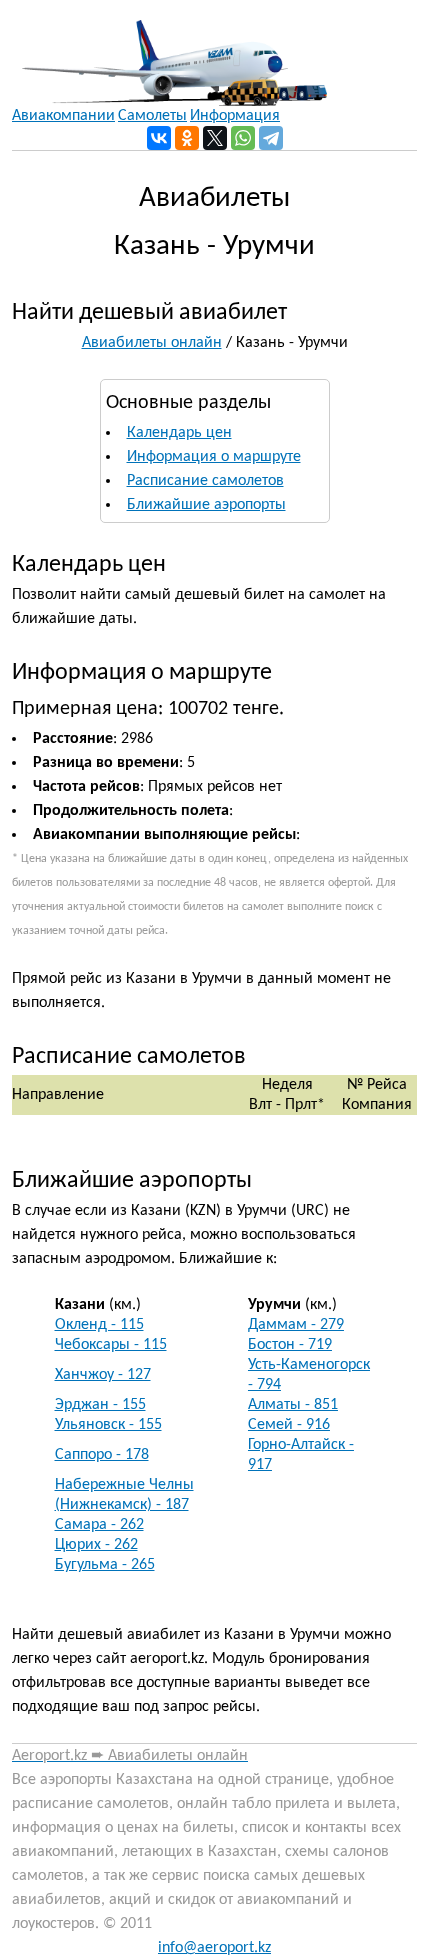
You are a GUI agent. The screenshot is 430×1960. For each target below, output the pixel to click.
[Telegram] (271, 138)
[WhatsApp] (243, 138)
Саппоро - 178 (102, 1455)
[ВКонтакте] (159, 138)
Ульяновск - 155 (108, 1425)
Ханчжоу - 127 (103, 1375)
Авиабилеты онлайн (152, 343)
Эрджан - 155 (100, 1405)
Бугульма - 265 (105, 1565)
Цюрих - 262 (96, 1545)
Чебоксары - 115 (111, 1345)
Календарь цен (179, 433)
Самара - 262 (99, 1525)
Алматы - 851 (293, 1405)
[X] (215, 138)
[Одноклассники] (187, 138)
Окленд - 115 (99, 1325)
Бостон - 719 (290, 1345)
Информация (235, 116)
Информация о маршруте (214, 457)
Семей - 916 (289, 1425)
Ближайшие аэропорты (206, 505)
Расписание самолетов (205, 481)
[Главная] (169, 53)
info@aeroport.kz (214, 1948)
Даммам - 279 (296, 1325)
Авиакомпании (63, 116)
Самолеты (152, 116)
